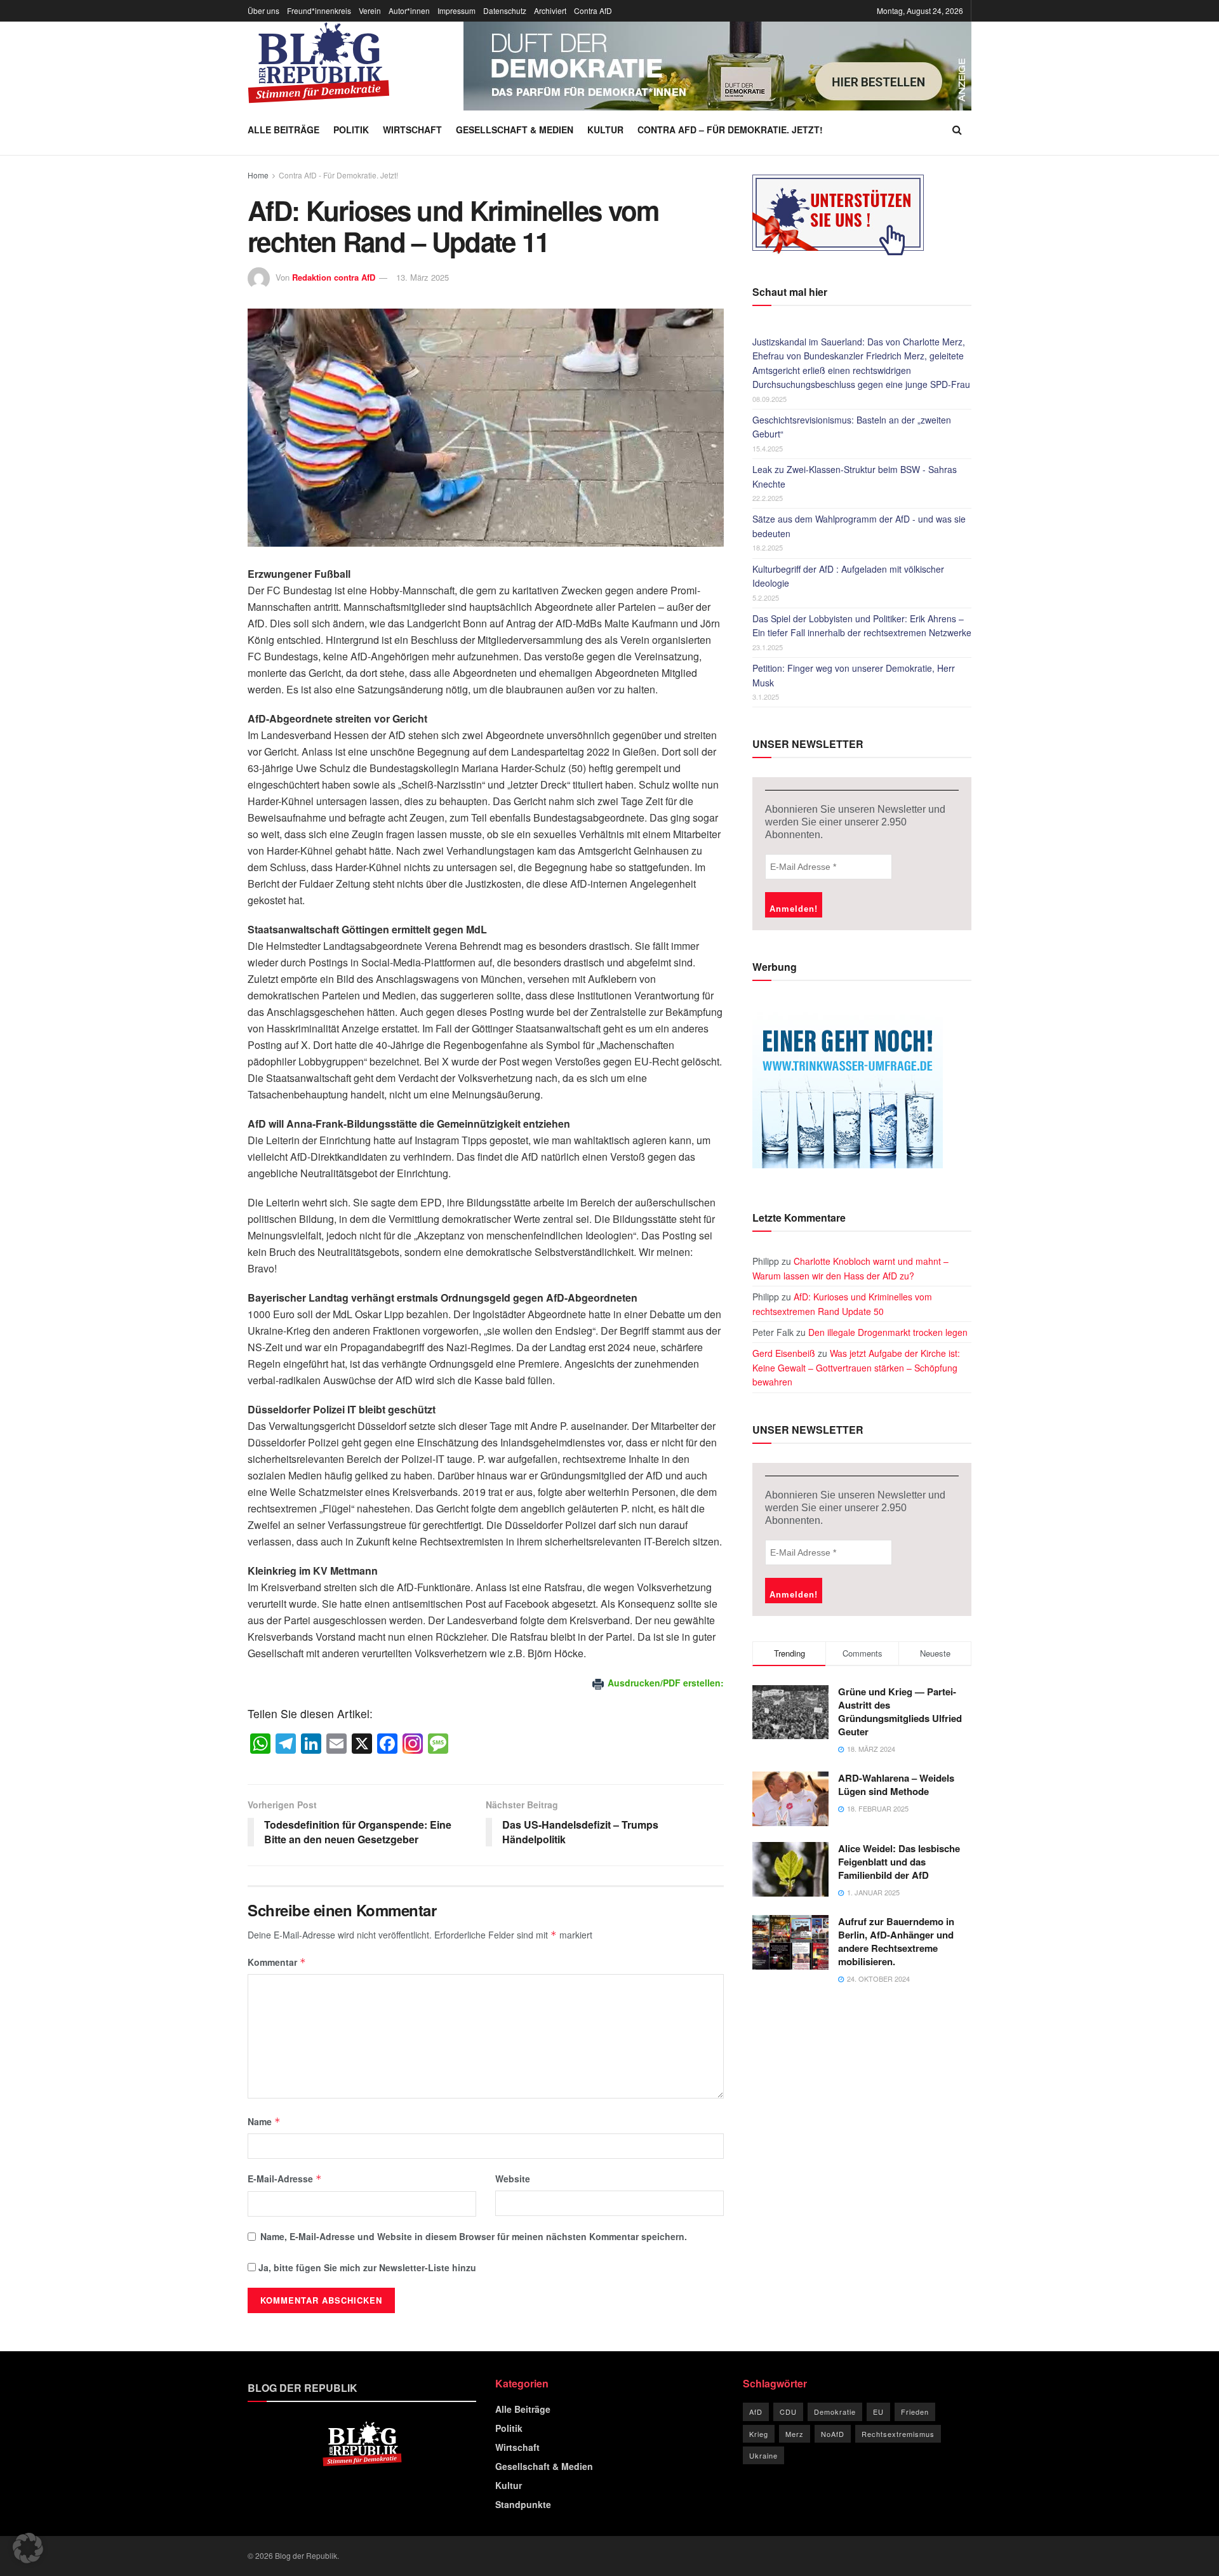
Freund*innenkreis (319, 10)
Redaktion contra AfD (334, 277)
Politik (351, 130)
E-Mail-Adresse (285, 2179)
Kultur (605, 130)
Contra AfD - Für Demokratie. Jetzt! (338, 175)
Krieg (759, 2434)
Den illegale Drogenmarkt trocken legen (888, 1332)
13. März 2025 (423, 277)
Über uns (263, 10)
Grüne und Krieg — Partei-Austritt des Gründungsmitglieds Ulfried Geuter (900, 1712)
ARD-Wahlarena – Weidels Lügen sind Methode (896, 1785)
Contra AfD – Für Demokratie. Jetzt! (730, 130)
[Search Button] (957, 130)
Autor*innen (409, 10)
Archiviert (550, 10)
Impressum (456, 10)
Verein (370, 10)
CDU (788, 2412)
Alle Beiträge (283, 130)
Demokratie (835, 2412)
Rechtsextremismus (898, 2434)
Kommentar (277, 1962)
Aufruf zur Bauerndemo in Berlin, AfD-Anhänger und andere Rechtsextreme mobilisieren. (896, 1941)
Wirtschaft (412, 130)
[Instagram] (413, 1744)
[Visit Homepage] (319, 63)
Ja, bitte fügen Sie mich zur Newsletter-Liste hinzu (366, 2267)
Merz (795, 2434)
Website (513, 2179)
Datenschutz (505, 10)
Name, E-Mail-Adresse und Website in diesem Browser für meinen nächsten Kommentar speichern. (474, 2236)
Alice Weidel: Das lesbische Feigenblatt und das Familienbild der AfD (899, 1862)
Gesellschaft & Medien (515, 130)
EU (878, 2412)
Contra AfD (593, 10)
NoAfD (833, 2434)
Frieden (915, 2412)
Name (264, 2121)
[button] (28, 2548)
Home (258, 175)
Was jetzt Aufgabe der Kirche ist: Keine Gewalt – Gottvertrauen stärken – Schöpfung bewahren (856, 1367)
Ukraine (763, 2455)
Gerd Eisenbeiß (784, 1353)
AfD (756, 2412)
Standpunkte (523, 2504)
